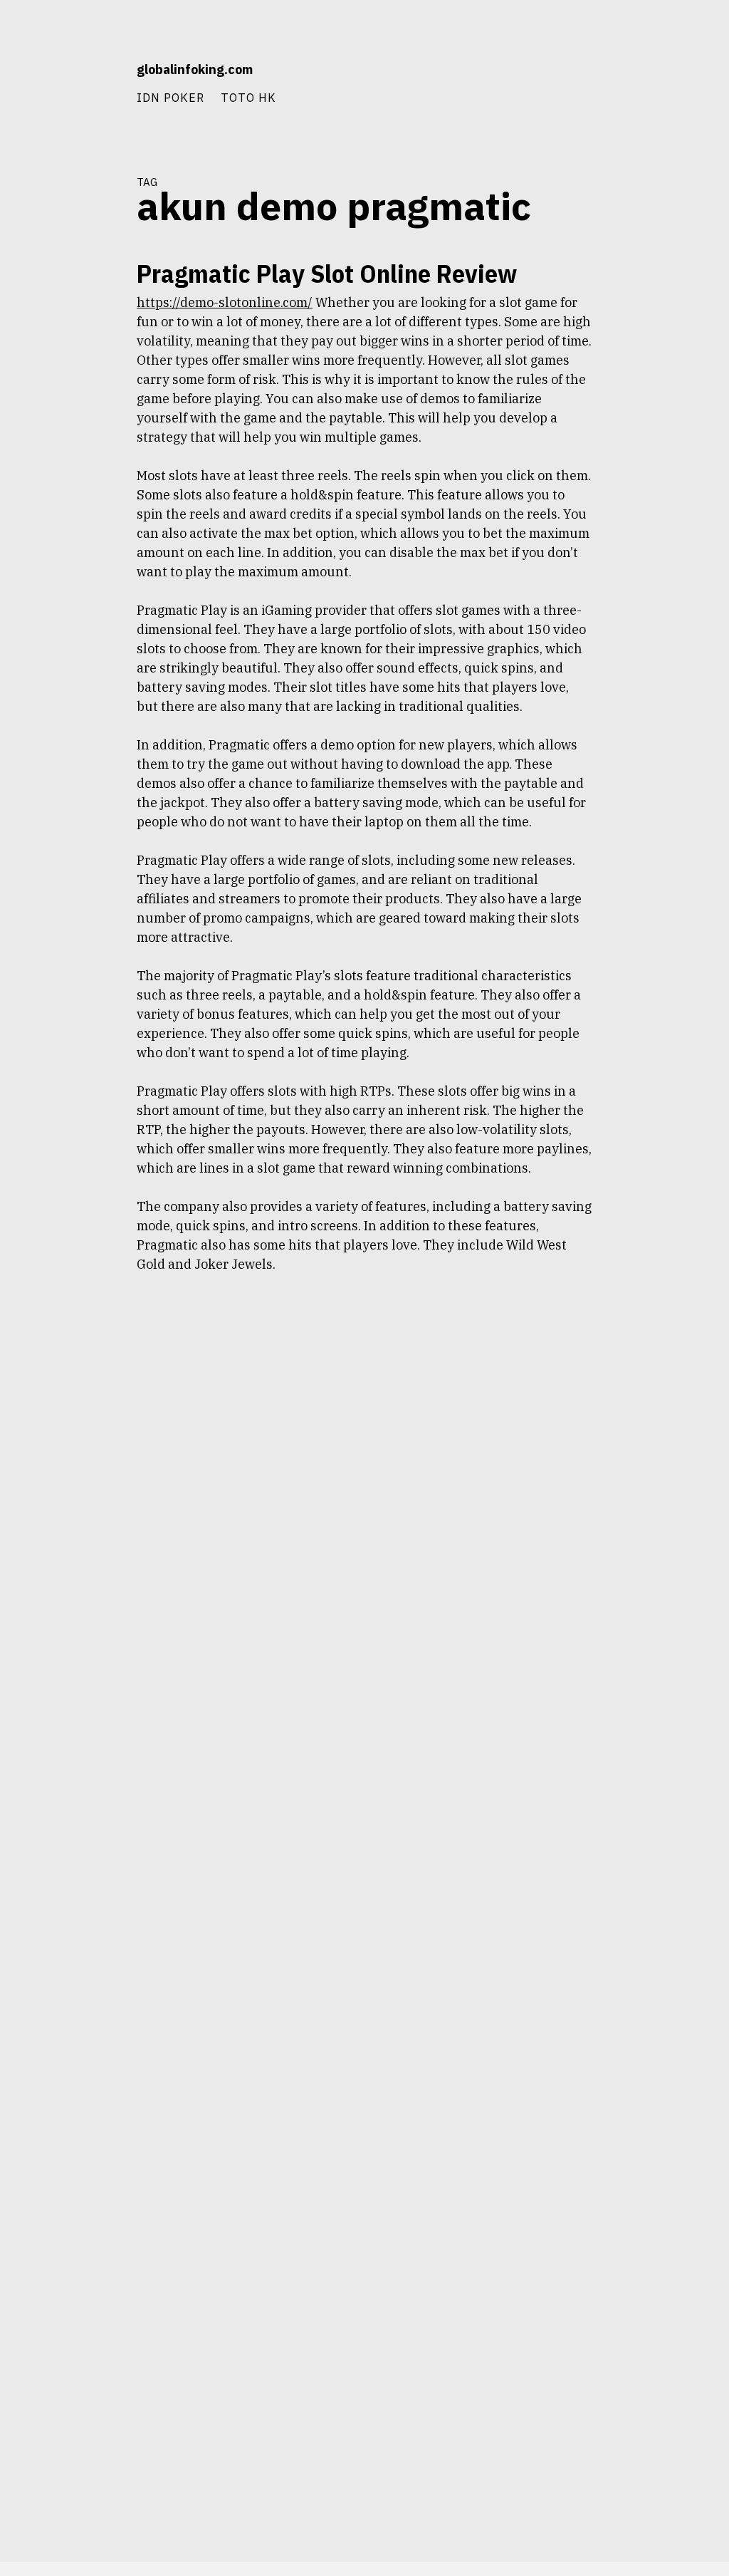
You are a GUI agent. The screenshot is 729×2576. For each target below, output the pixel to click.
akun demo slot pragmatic (66, 373)
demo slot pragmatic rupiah (63, 603)
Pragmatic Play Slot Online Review (327, 273)
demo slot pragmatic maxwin (62, 526)
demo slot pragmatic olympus (62, 552)
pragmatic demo (85, 629)
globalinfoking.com (195, 69)
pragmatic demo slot (77, 655)
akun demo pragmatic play (66, 347)
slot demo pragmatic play (68, 828)
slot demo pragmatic (77, 802)
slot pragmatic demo (77, 853)
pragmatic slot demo (77, 706)
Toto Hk (248, 97)
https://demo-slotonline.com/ (225, 302)
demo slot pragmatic (77, 501)
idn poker (171, 97)
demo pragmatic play (76, 450)
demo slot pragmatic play (68, 578)
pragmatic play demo (76, 680)
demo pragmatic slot (77, 475)
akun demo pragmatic (74, 321)
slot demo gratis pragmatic (65, 732)
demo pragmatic (85, 424)
